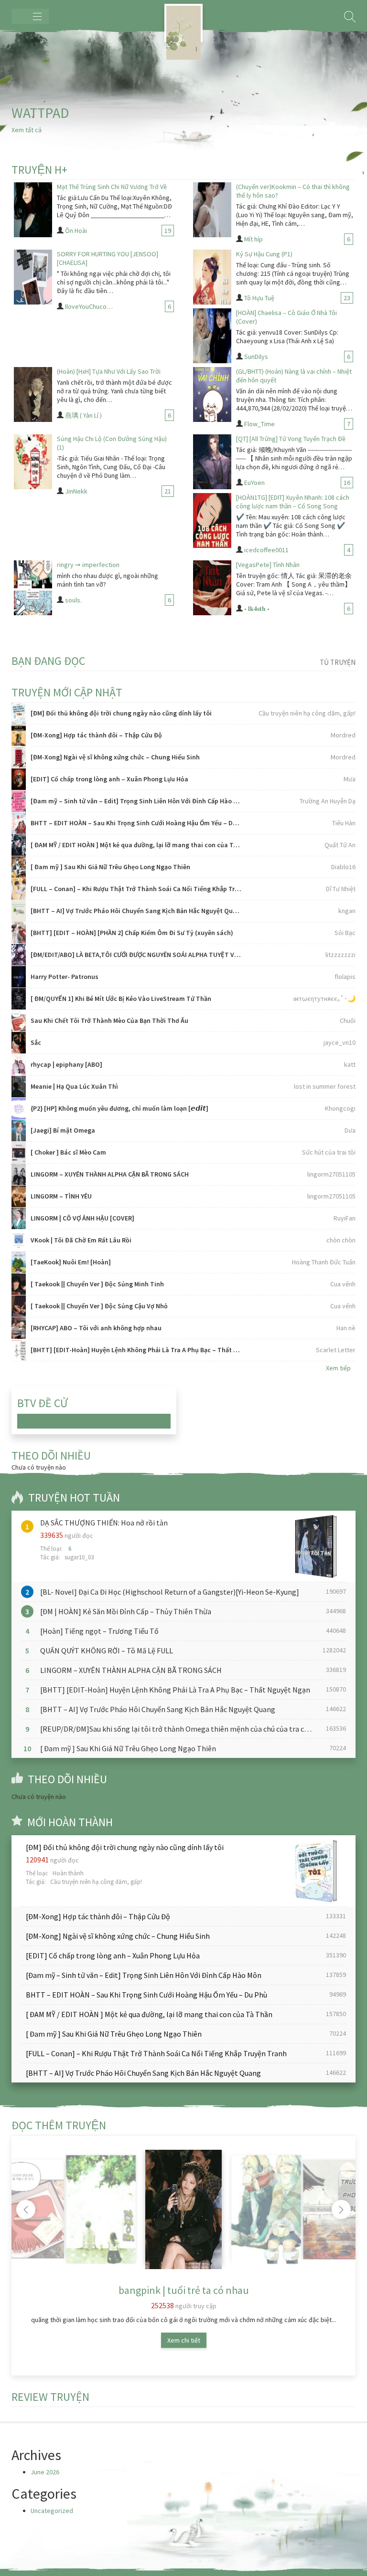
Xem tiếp (338, 1368)
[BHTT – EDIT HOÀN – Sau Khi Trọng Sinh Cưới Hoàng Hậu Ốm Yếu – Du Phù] (19, 823)
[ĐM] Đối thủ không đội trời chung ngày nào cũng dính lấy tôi (121, 713)
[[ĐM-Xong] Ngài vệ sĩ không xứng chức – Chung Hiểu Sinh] (19, 757)
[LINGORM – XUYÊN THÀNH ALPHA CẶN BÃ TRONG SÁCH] (19, 1174)
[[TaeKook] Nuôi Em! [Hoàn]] (19, 1262)
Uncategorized (52, 2511)
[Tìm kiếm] (350, 17)
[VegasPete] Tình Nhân (268, 565)
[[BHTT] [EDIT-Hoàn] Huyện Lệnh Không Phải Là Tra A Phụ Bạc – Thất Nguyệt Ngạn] (19, 1350)
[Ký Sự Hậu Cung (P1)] (212, 277)
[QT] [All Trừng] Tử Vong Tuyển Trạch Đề (291, 439)
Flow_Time (259, 424)
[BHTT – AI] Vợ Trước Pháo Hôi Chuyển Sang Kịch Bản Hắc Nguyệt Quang (136, 911)
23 (347, 298)
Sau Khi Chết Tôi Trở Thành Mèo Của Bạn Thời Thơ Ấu (109, 1020)
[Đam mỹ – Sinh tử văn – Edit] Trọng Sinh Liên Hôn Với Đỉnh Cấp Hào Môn (136, 801)
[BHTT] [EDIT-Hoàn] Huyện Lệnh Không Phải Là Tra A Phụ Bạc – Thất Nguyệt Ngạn (136, 1350)
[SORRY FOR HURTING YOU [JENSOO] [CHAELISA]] (33, 277)
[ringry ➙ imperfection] (33, 588)
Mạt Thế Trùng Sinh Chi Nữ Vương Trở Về (112, 187)
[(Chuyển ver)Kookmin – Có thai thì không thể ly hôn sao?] (212, 210)
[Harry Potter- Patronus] (19, 977)
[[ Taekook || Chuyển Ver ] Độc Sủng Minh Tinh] (19, 1284)
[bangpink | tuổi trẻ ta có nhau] (183, 2209)
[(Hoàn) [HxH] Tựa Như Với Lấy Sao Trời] (33, 394)
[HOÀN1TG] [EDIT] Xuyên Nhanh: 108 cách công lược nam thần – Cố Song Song (293, 502)
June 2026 (45, 2472)
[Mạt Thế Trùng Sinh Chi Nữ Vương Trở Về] (33, 210)
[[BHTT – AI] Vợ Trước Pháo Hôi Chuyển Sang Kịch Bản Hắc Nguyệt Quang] (19, 911)
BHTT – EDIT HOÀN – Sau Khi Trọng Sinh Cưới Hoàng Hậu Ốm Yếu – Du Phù (136, 823)
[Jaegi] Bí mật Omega (63, 1130)
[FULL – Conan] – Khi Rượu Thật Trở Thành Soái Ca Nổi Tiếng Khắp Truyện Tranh (136, 889)
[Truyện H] (183, 23)
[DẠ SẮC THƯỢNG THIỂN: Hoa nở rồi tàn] (314, 1546)
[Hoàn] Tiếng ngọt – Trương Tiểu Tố (99, 1631)
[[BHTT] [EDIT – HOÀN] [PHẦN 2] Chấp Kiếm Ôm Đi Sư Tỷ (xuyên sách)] (19, 933)
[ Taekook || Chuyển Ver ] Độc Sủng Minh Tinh (97, 1284)
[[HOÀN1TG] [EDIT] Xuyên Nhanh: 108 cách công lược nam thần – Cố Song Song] (212, 520)
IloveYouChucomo (90, 306)
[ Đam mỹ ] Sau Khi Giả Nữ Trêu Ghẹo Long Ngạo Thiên (110, 867)
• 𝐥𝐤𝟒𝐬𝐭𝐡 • (257, 609)
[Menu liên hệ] (30, 16)
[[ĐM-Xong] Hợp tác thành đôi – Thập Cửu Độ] (19, 735)
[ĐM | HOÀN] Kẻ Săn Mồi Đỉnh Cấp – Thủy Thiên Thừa (126, 1611)
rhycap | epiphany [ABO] (66, 1064)
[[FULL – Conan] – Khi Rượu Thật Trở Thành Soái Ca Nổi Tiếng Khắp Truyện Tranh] (19, 889)
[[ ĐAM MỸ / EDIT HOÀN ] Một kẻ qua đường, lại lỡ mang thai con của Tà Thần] (19, 845)
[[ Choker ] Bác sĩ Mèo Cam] (19, 1152)
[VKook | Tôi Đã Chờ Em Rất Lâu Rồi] (19, 1240)
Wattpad (40, 113)
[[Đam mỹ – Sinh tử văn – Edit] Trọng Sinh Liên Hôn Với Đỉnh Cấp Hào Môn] (19, 801)
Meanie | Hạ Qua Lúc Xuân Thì (74, 1086)
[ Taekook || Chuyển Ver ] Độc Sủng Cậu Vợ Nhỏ (99, 1306)
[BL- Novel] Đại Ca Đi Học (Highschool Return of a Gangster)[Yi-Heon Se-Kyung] (170, 1592)
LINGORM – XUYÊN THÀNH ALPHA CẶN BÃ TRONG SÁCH (110, 1174)
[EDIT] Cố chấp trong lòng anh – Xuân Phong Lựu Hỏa (109, 779)
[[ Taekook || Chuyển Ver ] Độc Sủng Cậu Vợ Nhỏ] (19, 1306)
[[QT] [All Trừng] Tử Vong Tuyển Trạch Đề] (212, 462)
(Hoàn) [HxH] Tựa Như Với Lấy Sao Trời (109, 371)
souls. (73, 600)
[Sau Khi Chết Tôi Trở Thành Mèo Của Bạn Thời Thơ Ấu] (19, 1021)
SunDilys (256, 357)
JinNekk (76, 491)
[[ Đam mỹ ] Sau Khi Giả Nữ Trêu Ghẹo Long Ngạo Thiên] (19, 867)
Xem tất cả (27, 130)
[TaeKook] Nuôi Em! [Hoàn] (71, 1262)
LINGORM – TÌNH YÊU (61, 1196)
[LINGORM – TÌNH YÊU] (19, 1196)
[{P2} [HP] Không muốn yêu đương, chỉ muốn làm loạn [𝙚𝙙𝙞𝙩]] (19, 1109)
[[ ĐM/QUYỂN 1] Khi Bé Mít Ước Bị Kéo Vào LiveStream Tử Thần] (19, 999)
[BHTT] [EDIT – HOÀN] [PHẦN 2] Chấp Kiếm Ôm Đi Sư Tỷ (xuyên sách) (132, 933)
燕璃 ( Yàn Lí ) (83, 415)
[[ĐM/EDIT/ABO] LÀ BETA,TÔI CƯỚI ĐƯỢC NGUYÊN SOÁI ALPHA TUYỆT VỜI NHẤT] (19, 955)
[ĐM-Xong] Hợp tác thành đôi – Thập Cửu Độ (96, 735)
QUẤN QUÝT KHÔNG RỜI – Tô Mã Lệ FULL (107, 1651)
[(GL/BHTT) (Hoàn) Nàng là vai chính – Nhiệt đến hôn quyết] (212, 394)
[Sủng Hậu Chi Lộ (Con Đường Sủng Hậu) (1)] (33, 462)
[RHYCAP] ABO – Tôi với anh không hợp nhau (96, 1328)
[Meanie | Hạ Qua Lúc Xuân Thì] (19, 1087)
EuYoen (254, 483)
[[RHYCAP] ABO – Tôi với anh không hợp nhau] (19, 1328)
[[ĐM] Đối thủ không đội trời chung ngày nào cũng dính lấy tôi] (19, 713)
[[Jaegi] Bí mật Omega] (19, 1130)
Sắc (36, 1042)
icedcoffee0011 (266, 550)
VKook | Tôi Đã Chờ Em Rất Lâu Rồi (81, 1240)
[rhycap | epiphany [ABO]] (19, 1065)
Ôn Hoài (76, 231)
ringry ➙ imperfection (88, 565)
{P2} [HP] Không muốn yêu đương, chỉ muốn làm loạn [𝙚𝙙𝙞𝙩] (119, 1108)
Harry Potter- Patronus (65, 977)
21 (168, 491)
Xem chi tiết (184, 2340)
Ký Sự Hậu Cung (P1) (264, 254)
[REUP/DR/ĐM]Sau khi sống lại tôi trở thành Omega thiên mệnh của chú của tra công (178, 1729)
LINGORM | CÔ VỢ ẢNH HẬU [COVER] (82, 1218)
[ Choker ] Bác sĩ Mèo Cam (68, 1152)
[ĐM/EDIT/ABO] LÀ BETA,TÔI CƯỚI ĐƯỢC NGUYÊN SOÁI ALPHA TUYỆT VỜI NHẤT (136, 955)
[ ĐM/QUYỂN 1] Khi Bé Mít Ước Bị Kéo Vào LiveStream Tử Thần (121, 999)
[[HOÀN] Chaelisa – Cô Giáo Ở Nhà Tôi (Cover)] (212, 336)
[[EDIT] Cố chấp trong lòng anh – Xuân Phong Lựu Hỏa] (19, 779)
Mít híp (254, 239)
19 (168, 231)
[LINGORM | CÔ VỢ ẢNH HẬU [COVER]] (19, 1218)
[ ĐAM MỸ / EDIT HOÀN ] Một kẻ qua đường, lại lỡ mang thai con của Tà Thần (136, 845)
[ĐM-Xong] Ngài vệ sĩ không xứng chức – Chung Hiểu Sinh (115, 757)
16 (347, 483)
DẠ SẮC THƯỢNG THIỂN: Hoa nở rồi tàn (104, 1523)
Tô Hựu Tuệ (259, 298)
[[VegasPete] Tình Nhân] (212, 588)
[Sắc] (19, 1043)
